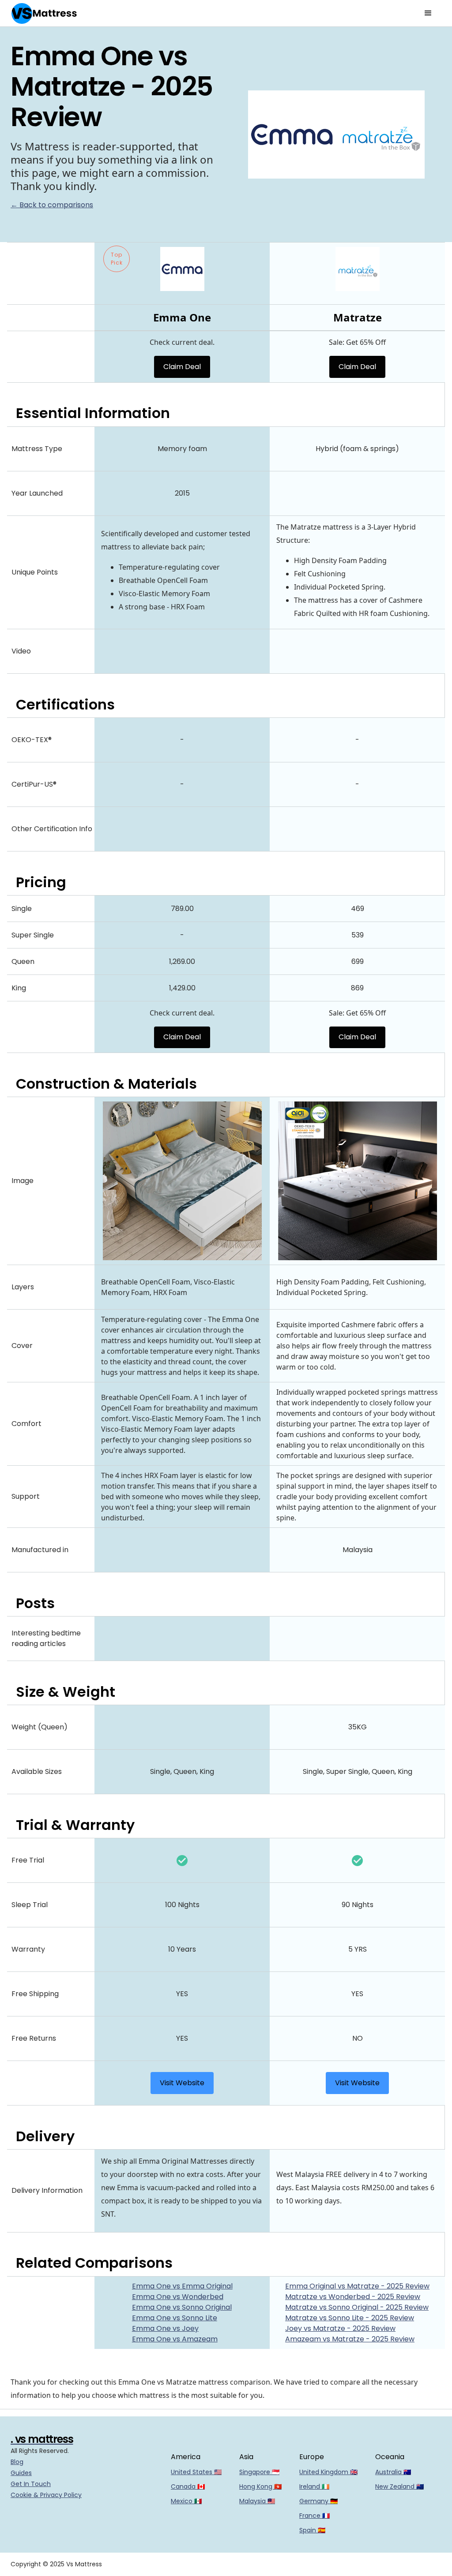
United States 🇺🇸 (196, 2472)
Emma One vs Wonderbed (178, 2297)
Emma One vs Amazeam (175, 2339)
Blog (17, 2462)
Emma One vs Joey (165, 2328)
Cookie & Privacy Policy (46, 2495)
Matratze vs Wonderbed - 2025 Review (353, 2297)
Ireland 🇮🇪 (314, 2486)
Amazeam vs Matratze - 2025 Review (350, 2339)
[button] (428, 13)
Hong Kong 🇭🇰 (260, 2486)
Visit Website (182, 2083)
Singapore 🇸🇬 (259, 2472)
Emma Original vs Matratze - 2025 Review (357, 2286)
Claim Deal (182, 367)
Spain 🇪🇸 (312, 2530)
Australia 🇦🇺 (393, 2472)
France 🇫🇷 (315, 2516)
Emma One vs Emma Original (182, 2286)
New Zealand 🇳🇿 (399, 2486)
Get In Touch (31, 2484)
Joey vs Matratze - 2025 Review (340, 2328)
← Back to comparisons (52, 205)
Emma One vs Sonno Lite (175, 2318)
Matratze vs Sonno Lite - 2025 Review (350, 2318)
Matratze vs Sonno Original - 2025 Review (357, 2307)
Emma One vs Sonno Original (182, 2307)
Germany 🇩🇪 (318, 2501)
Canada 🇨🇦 (188, 2486)
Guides (21, 2473)
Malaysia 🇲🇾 (257, 2501)
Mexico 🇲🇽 (186, 2501)
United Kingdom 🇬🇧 (328, 2472)
